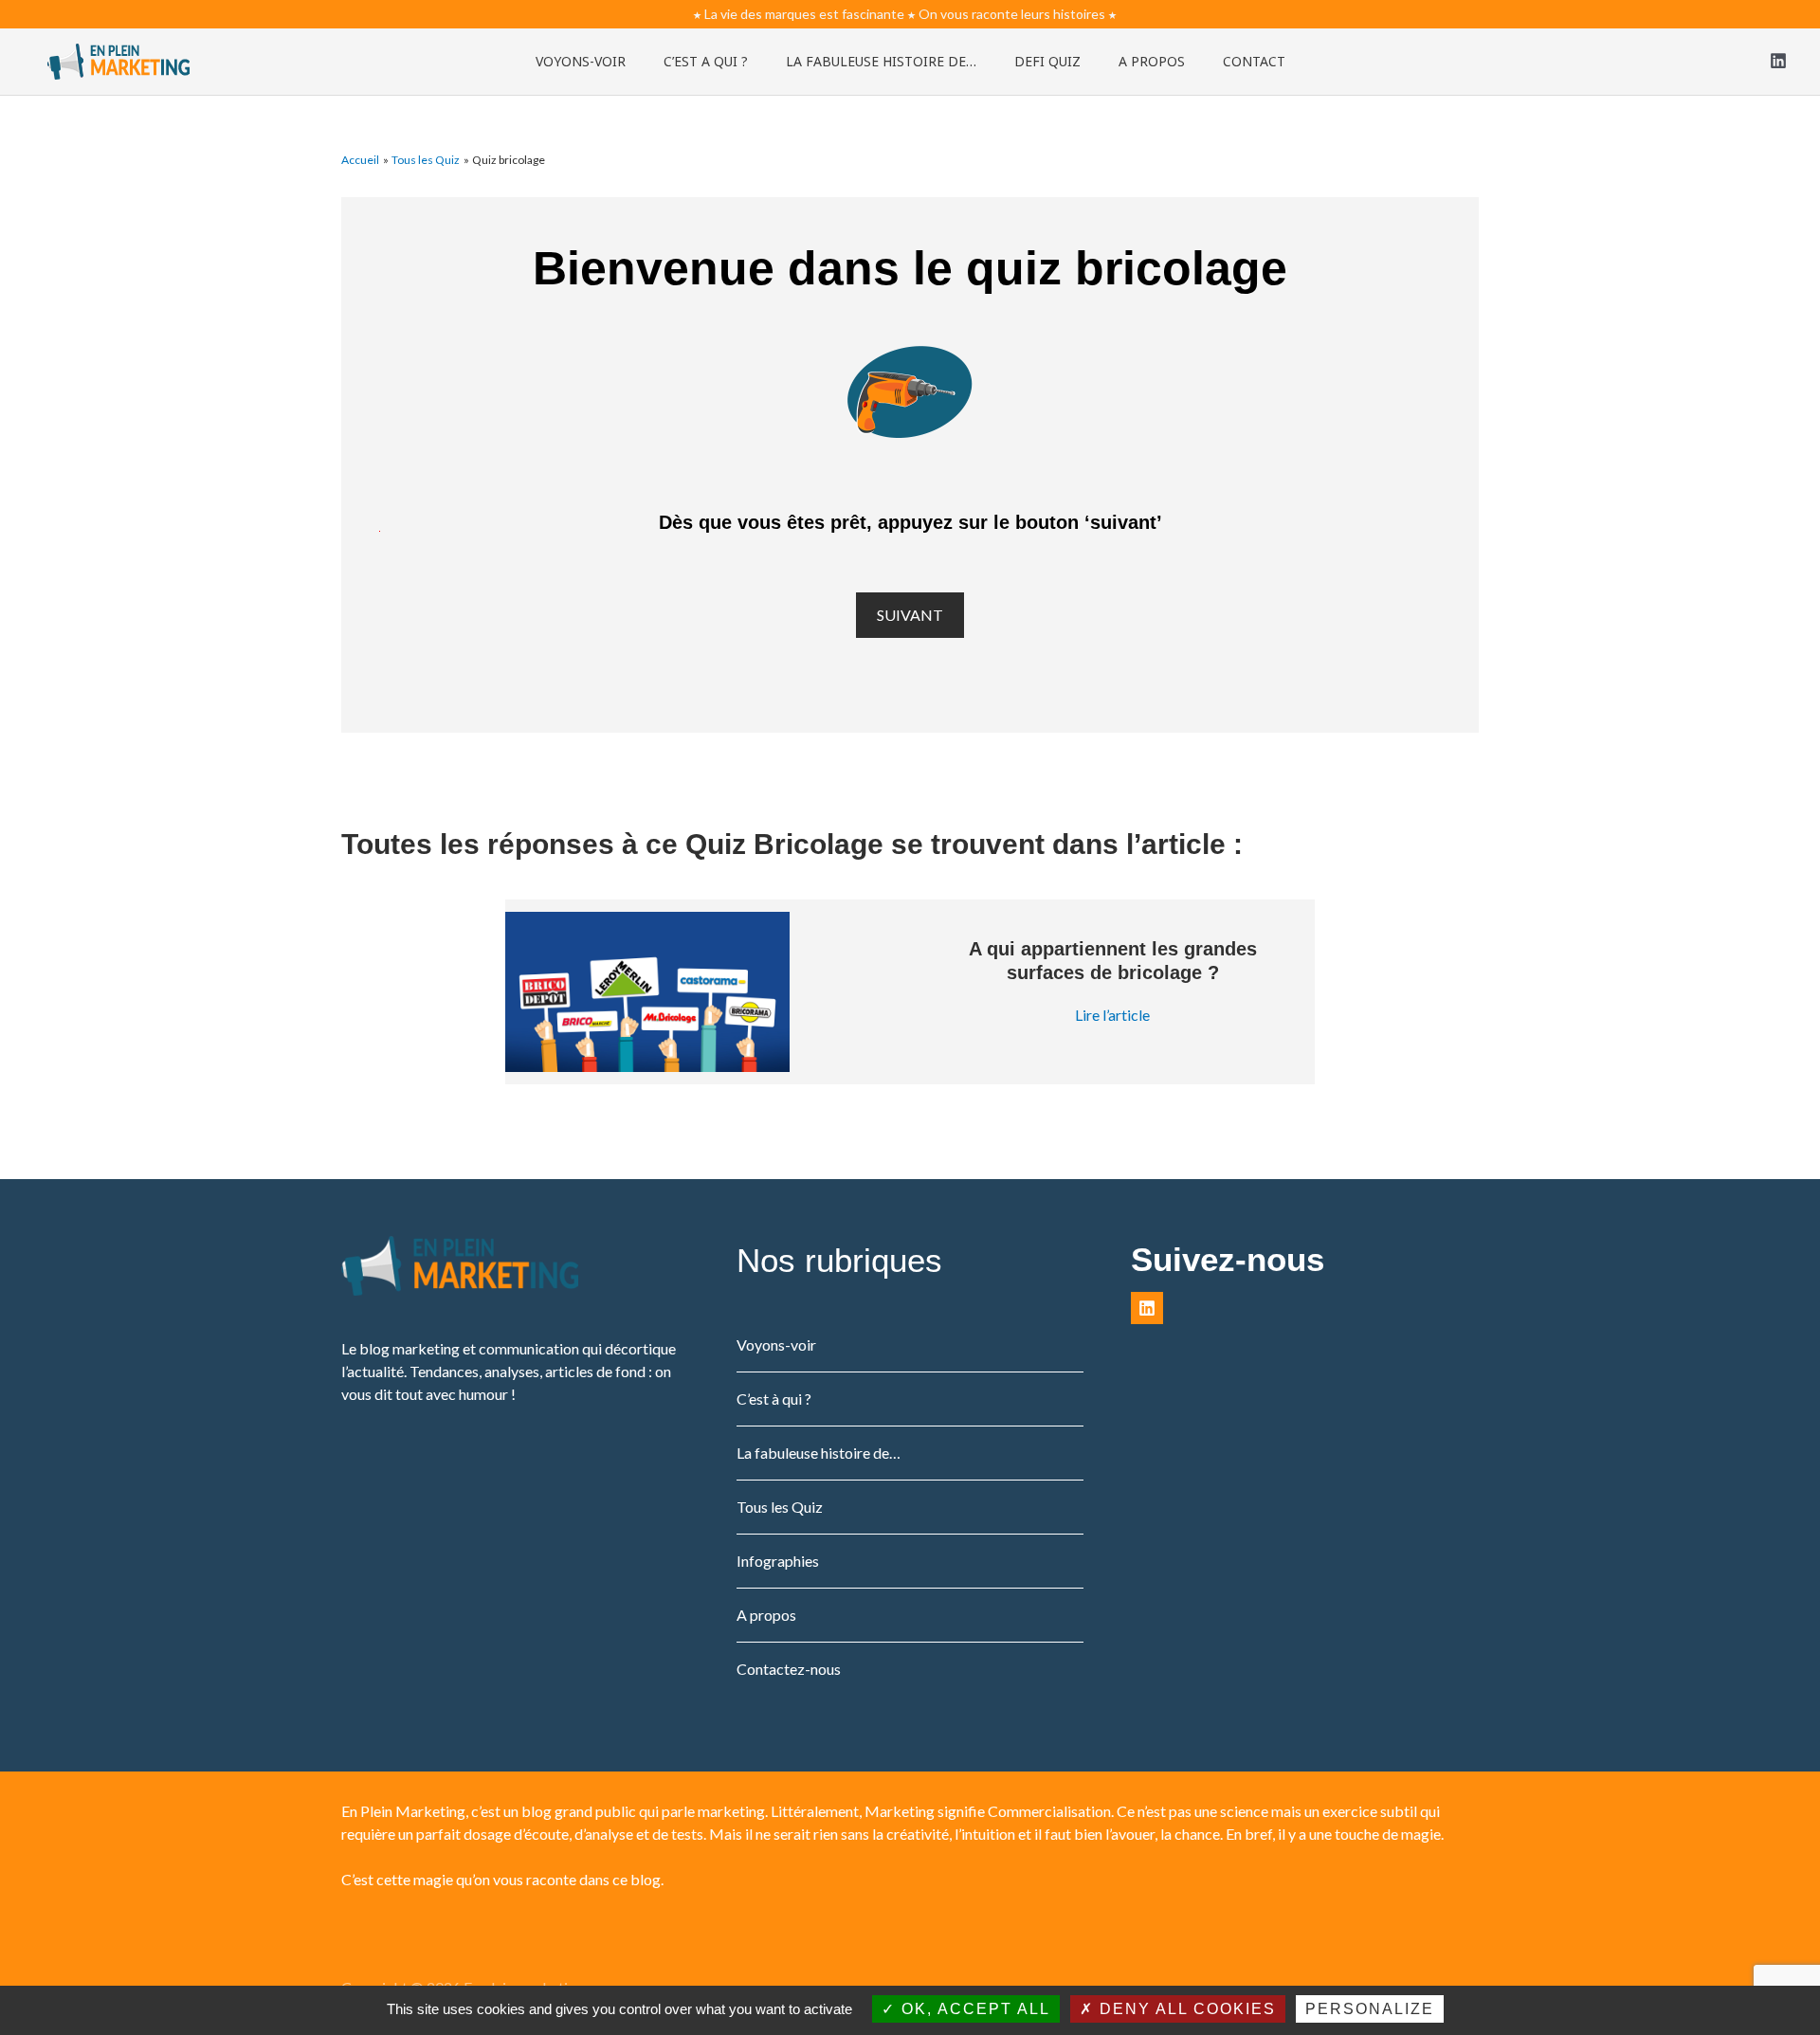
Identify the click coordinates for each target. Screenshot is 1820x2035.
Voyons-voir (776, 1345)
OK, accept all (973, 2009)
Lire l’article (1112, 1015)
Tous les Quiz (780, 1507)
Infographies (778, 1561)
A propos (766, 1615)
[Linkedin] (1778, 61)
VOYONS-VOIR (581, 61)
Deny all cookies (1185, 2009)
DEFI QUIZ (1047, 61)
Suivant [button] (910, 615)
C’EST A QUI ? (706, 61)
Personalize (1370, 2009)
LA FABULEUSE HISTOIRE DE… (881, 61)
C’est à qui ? (774, 1399)
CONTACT (1254, 61)
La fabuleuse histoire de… (819, 1453)
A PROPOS (1152, 61)
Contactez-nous (789, 1669)
